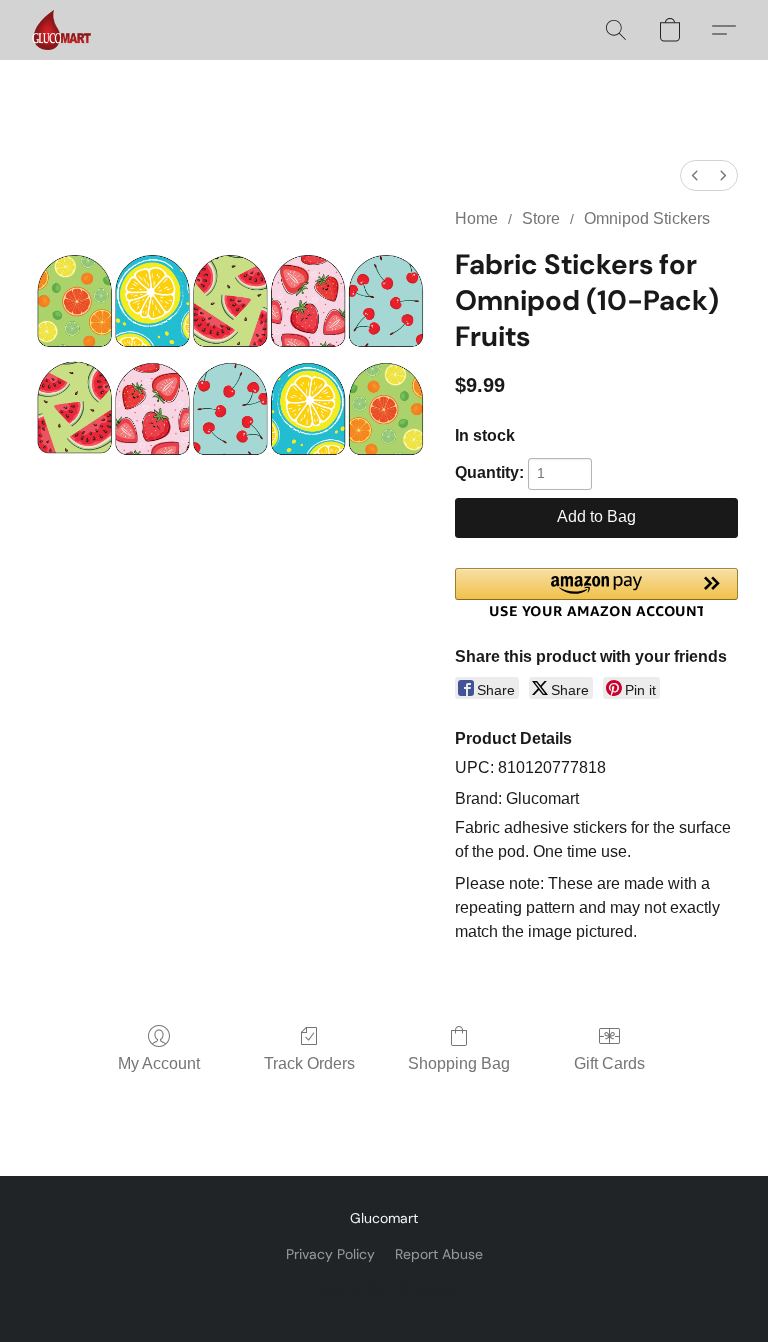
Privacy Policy (330, 1254)
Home (476, 218)
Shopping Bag (459, 1063)
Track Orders (309, 1063)
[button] (61, 30)
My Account (159, 1063)
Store (541, 218)
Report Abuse (439, 1254)
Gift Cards (609, 1063)
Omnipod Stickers (647, 218)
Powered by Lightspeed (384, 1288)
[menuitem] (695, 175)
